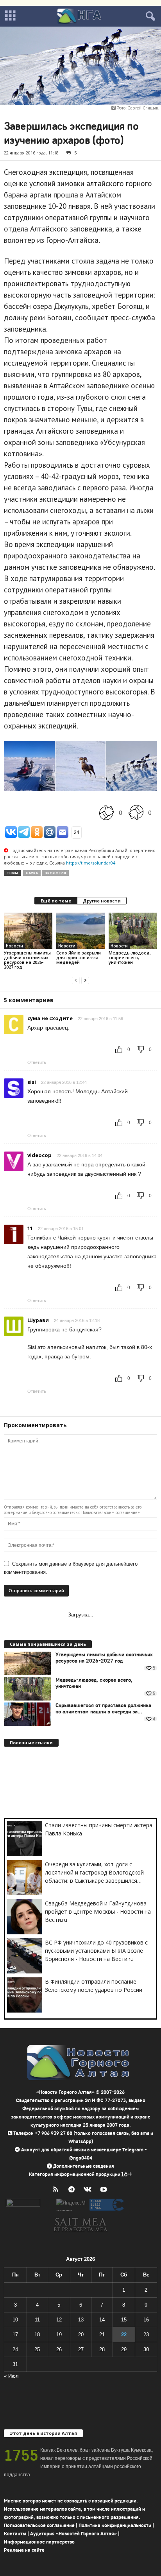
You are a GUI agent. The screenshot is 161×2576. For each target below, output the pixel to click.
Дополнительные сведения (84, 2166)
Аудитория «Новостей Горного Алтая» (73, 2534)
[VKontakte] (89, 2190)
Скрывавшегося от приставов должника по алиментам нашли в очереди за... (103, 1709)
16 (146, 2320)
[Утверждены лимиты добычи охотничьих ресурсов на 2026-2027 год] (28, 931)
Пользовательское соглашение (39, 2525)
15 (124, 2320)
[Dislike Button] (136, 812)
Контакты (15, 2534)
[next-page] (85, 980)
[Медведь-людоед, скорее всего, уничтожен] (133, 931)
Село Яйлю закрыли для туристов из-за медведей (79, 957)
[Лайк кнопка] (107, 812)
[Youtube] (105, 2190)
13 (81, 2320)
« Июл (11, 2376)
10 (15, 2320)
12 (59, 2320)
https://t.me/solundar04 (91, 863)
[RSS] (57, 2190)
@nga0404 (81, 2158)
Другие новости (102, 901)
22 (124, 2335)
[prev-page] (76, 980)
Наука (32, 873)
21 (102, 2335)
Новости (14, 946)
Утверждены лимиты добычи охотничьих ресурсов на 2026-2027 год (27, 960)
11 (37, 2320)
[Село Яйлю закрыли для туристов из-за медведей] (80, 931)
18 (37, 2335)
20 (81, 2335)
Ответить (37, 1062)
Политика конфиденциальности (115, 2525)
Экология (55, 873)
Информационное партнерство (39, 2542)
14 (102, 2320)
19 (59, 2335)
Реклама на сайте (24, 2550)
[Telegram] (73, 2190)
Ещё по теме (56, 901)
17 (15, 2335)
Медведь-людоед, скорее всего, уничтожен (130, 957)
